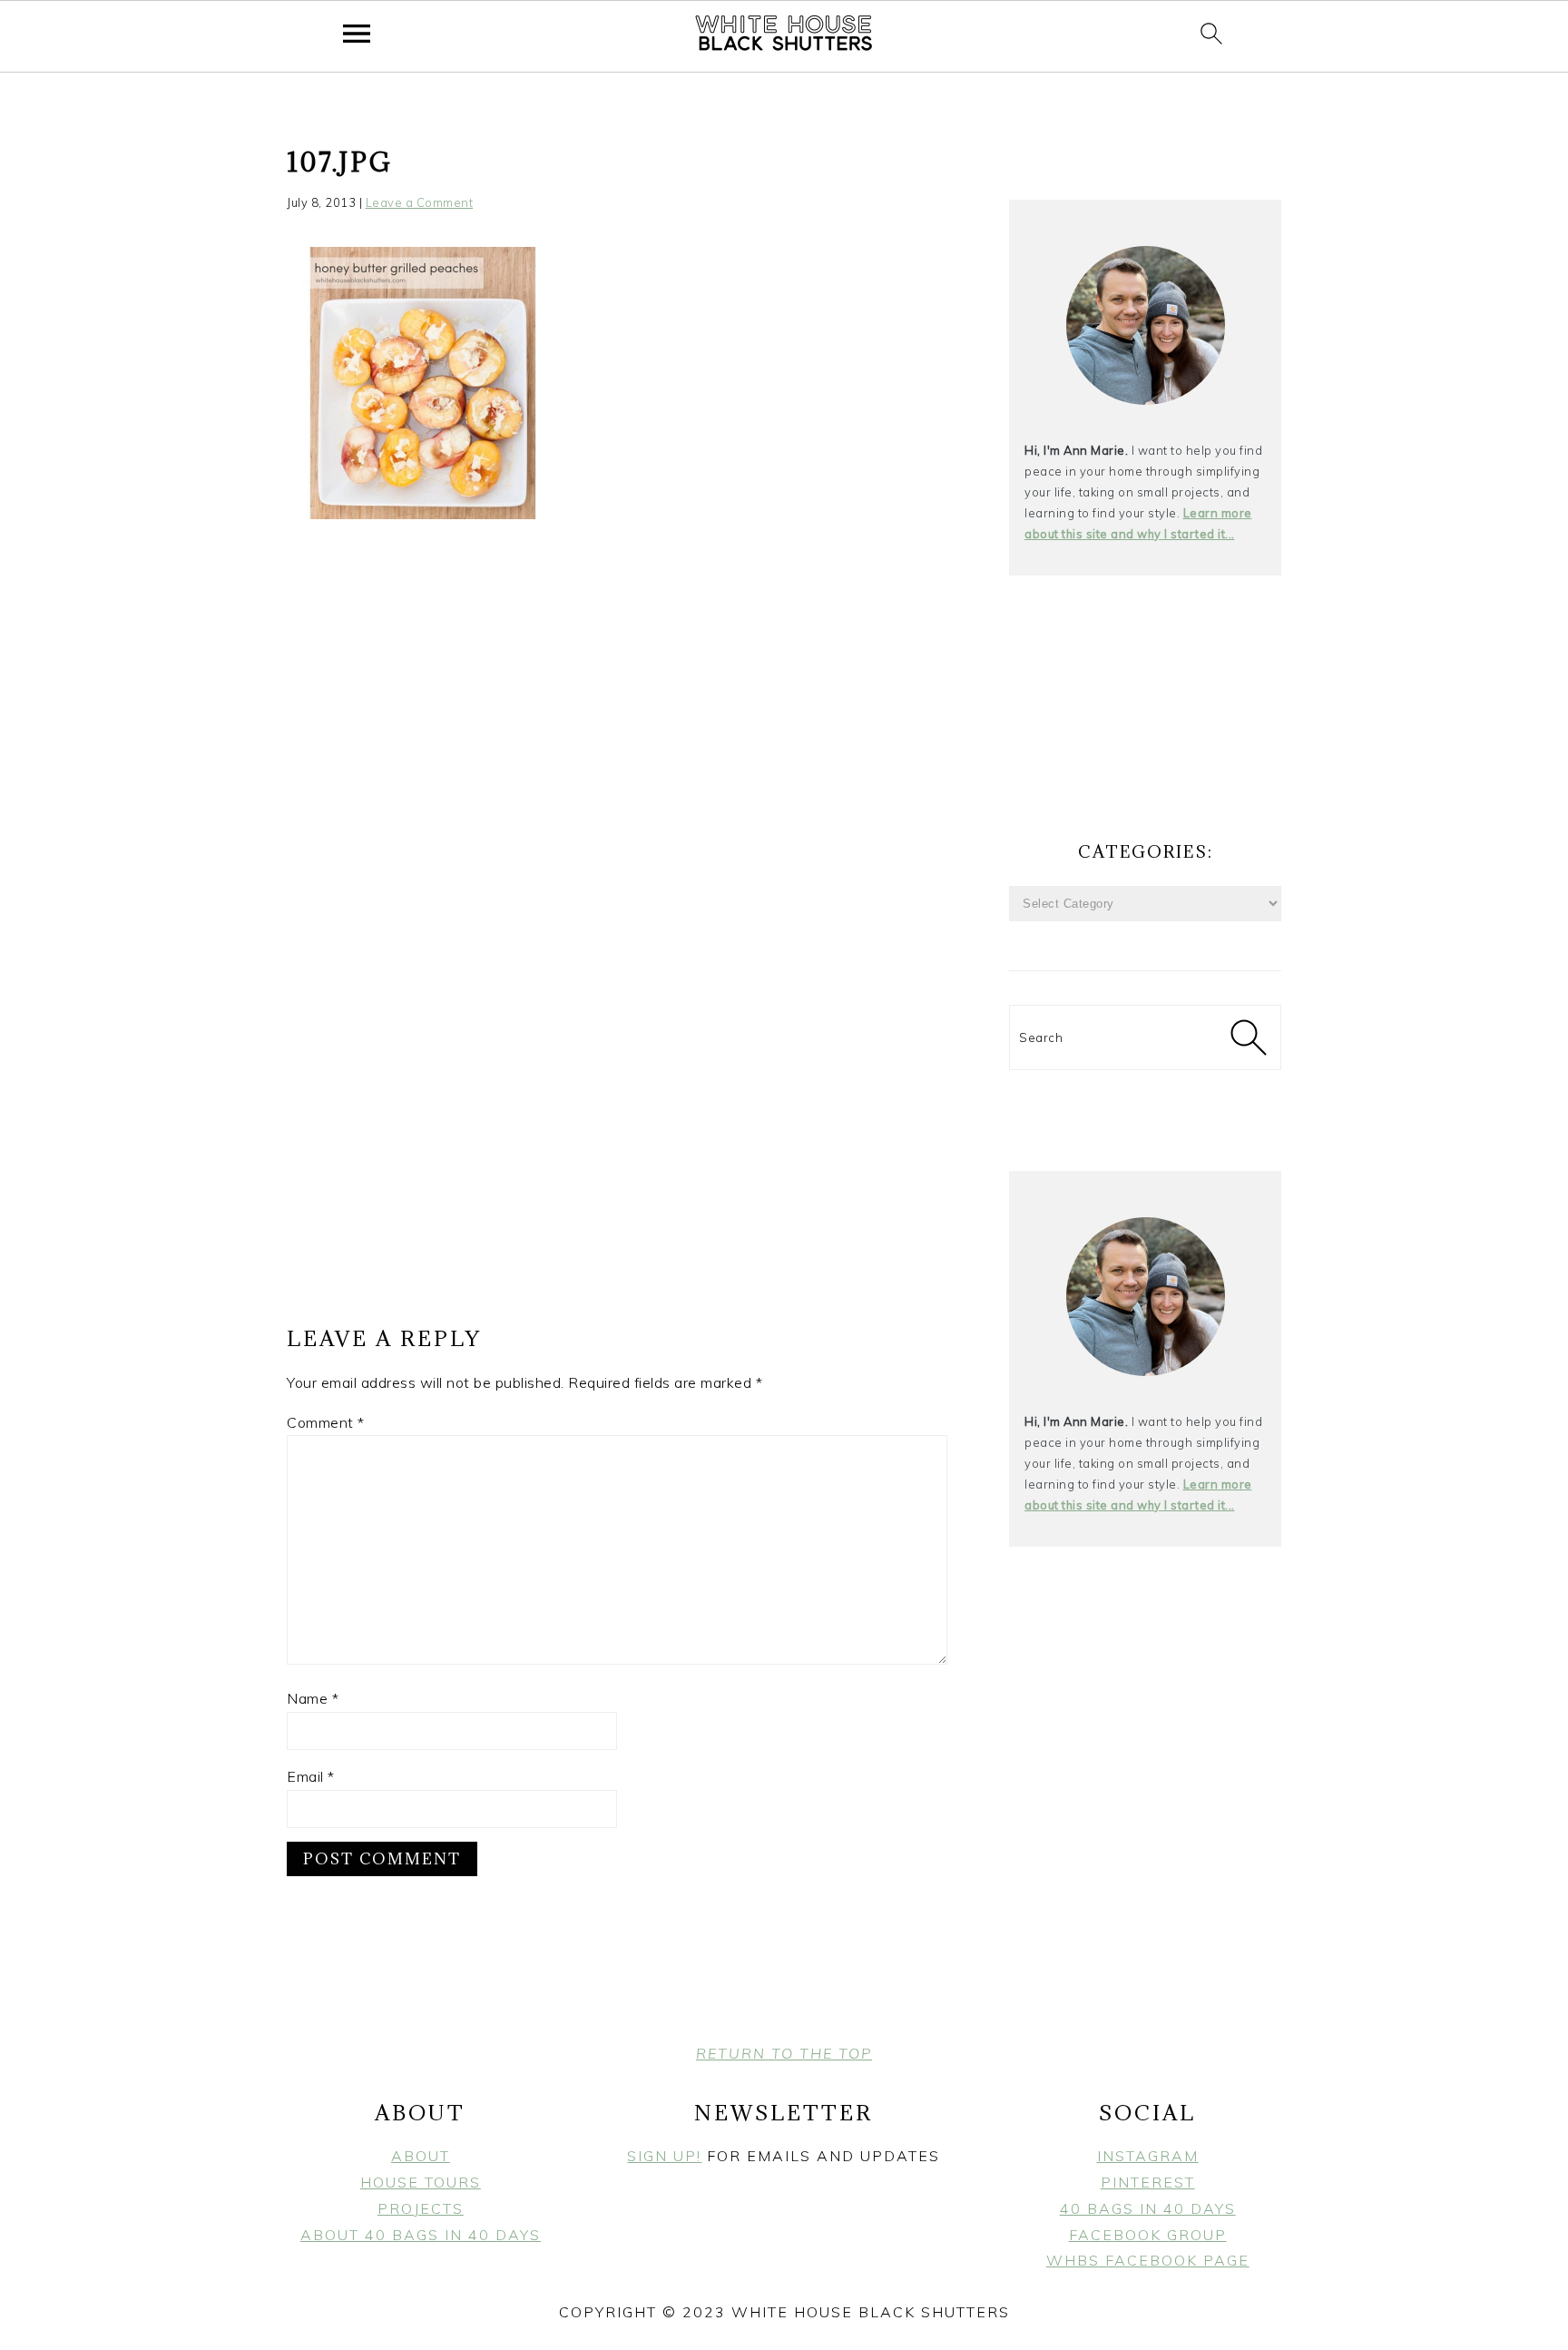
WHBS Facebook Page (1148, 2260)
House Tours (421, 2182)
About (421, 2156)
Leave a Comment (420, 202)
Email (311, 1776)
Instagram (1148, 2156)
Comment (326, 1422)
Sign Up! (664, 2156)
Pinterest (1148, 2182)
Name (313, 1698)
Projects (421, 2208)
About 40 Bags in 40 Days (421, 2235)
